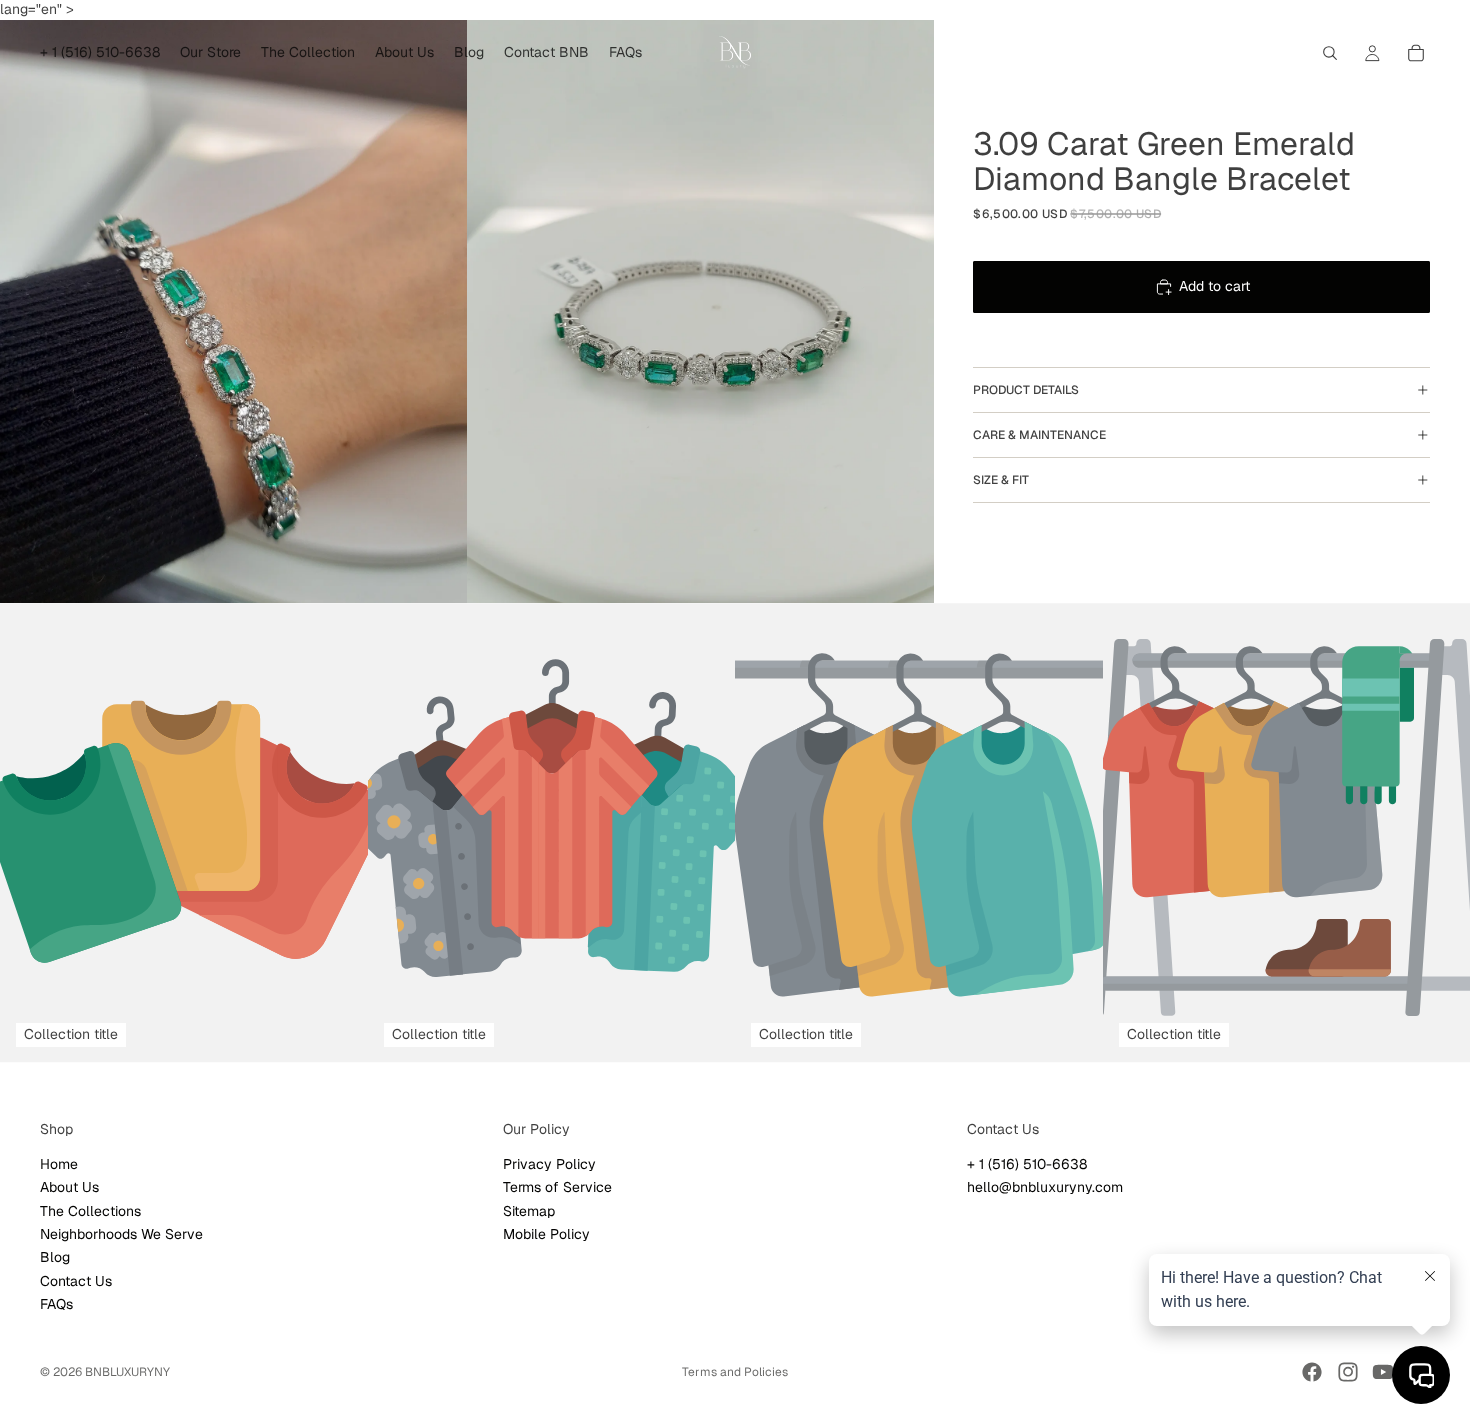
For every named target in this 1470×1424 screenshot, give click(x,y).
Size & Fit (1001, 480)
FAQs (56, 1304)
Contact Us (76, 1280)
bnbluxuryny (127, 1372)
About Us (69, 1187)
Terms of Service (557, 1187)
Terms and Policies (735, 1372)
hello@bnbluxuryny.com (1045, 1187)
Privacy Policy (549, 1163)
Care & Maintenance (1039, 435)
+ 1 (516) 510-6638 (1027, 1163)
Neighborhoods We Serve (121, 1234)
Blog (55, 1257)
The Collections (90, 1210)
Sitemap (529, 1210)
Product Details (1026, 390)
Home (59, 1163)
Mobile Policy (546, 1234)
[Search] (1330, 53)
